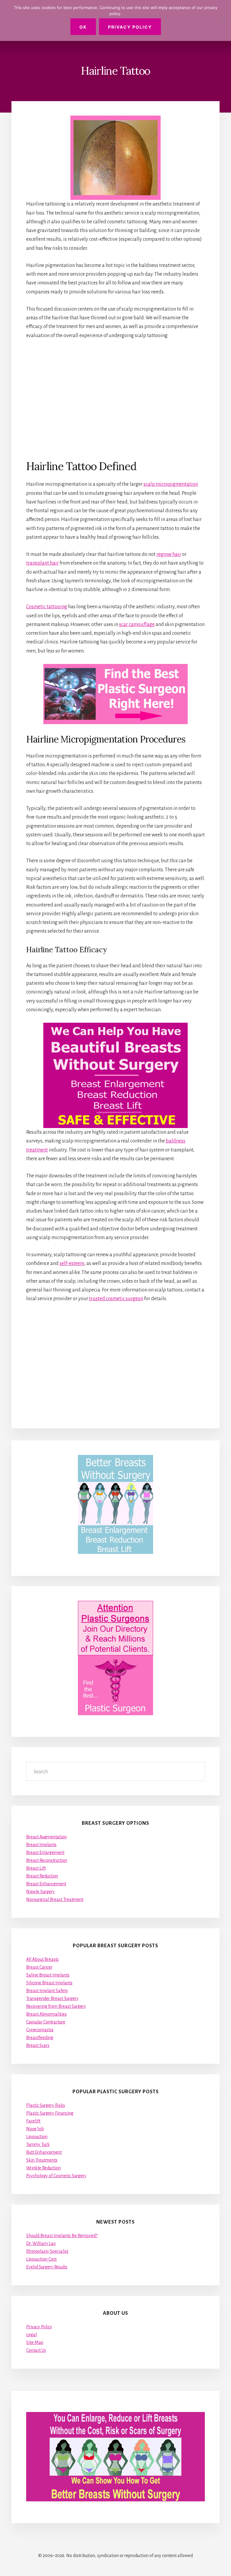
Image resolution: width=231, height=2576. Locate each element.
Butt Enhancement (44, 2152)
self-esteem (72, 1263)
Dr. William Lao (41, 2243)
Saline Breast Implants (48, 1975)
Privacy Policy (39, 2327)
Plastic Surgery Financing (50, 2113)
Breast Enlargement (45, 1852)
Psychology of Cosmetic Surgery (56, 2176)
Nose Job (35, 2129)
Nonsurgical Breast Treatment (55, 1899)
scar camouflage (137, 625)
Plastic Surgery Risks (46, 2105)
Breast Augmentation (46, 1837)
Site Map (35, 2342)
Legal (31, 2335)
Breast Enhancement (46, 1884)
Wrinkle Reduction (43, 2168)
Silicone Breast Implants (49, 1983)
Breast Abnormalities (46, 2014)
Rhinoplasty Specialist (47, 2251)
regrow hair (169, 554)
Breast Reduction (42, 1876)
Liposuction (37, 2137)
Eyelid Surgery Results (47, 2267)
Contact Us (36, 2350)
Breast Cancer (39, 1967)
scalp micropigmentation (171, 484)
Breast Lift (36, 1868)
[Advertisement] (115, 399)
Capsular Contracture (46, 2022)
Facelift (33, 2121)
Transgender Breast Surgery (52, 1998)
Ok (83, 27)
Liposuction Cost (41, 2259)
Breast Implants (41, 1845)
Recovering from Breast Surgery (56, 2006)
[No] (223, 20)
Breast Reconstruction (47, 1860)
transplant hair (42, 563)
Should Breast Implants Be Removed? (62, 2236)
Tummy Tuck (38, 2144)
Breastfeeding (40, 2038)
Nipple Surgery (40, 1892)
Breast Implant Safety (47, 1991)
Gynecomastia (40, 2030)
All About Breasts (42, 1959)
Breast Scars (38, 2045)
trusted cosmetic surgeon (116, 1299)
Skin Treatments (42, 2160)
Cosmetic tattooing (47, 607)
